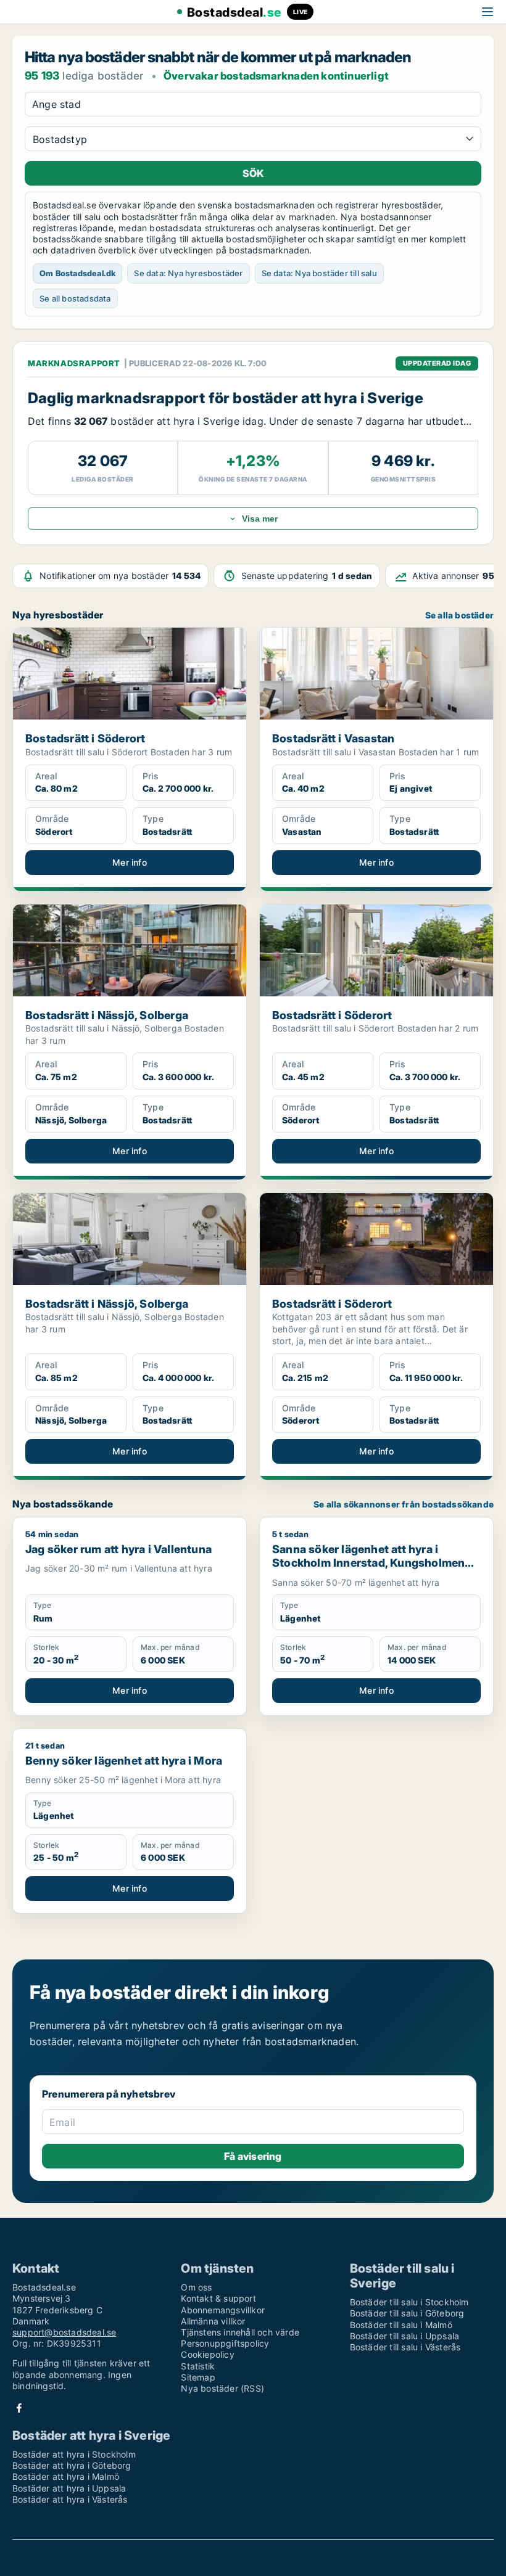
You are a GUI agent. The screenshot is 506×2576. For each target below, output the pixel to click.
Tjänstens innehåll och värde (240, 2332)
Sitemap (198, 2377)
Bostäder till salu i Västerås (405, 2347)
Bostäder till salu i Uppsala (405, 2336)
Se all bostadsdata (75, 298)
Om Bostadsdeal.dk (77, 273)
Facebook (19, 2408)
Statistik (198, 2366)
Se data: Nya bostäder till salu (319, 273)
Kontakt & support (218, 2298)
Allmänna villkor (213, 2321)
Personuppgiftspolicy (225, 2343)
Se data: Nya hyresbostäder (188, 273)
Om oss (196, 2287)
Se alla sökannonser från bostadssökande (404, 1504)
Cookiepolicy (207, 2354)
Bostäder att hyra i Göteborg (72, 2465)
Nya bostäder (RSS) (222, 2388)
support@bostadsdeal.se (64, 2332)
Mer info (130, 862)
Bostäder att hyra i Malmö (66, 2476)
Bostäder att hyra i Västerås (70, 2499)
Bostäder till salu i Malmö (401, 2325)
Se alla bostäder (459, 615)
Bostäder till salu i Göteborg (407, 2313)
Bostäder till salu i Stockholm (409, 2302)
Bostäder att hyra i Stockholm (74, 2454)
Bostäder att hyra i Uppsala (69, 2488)
